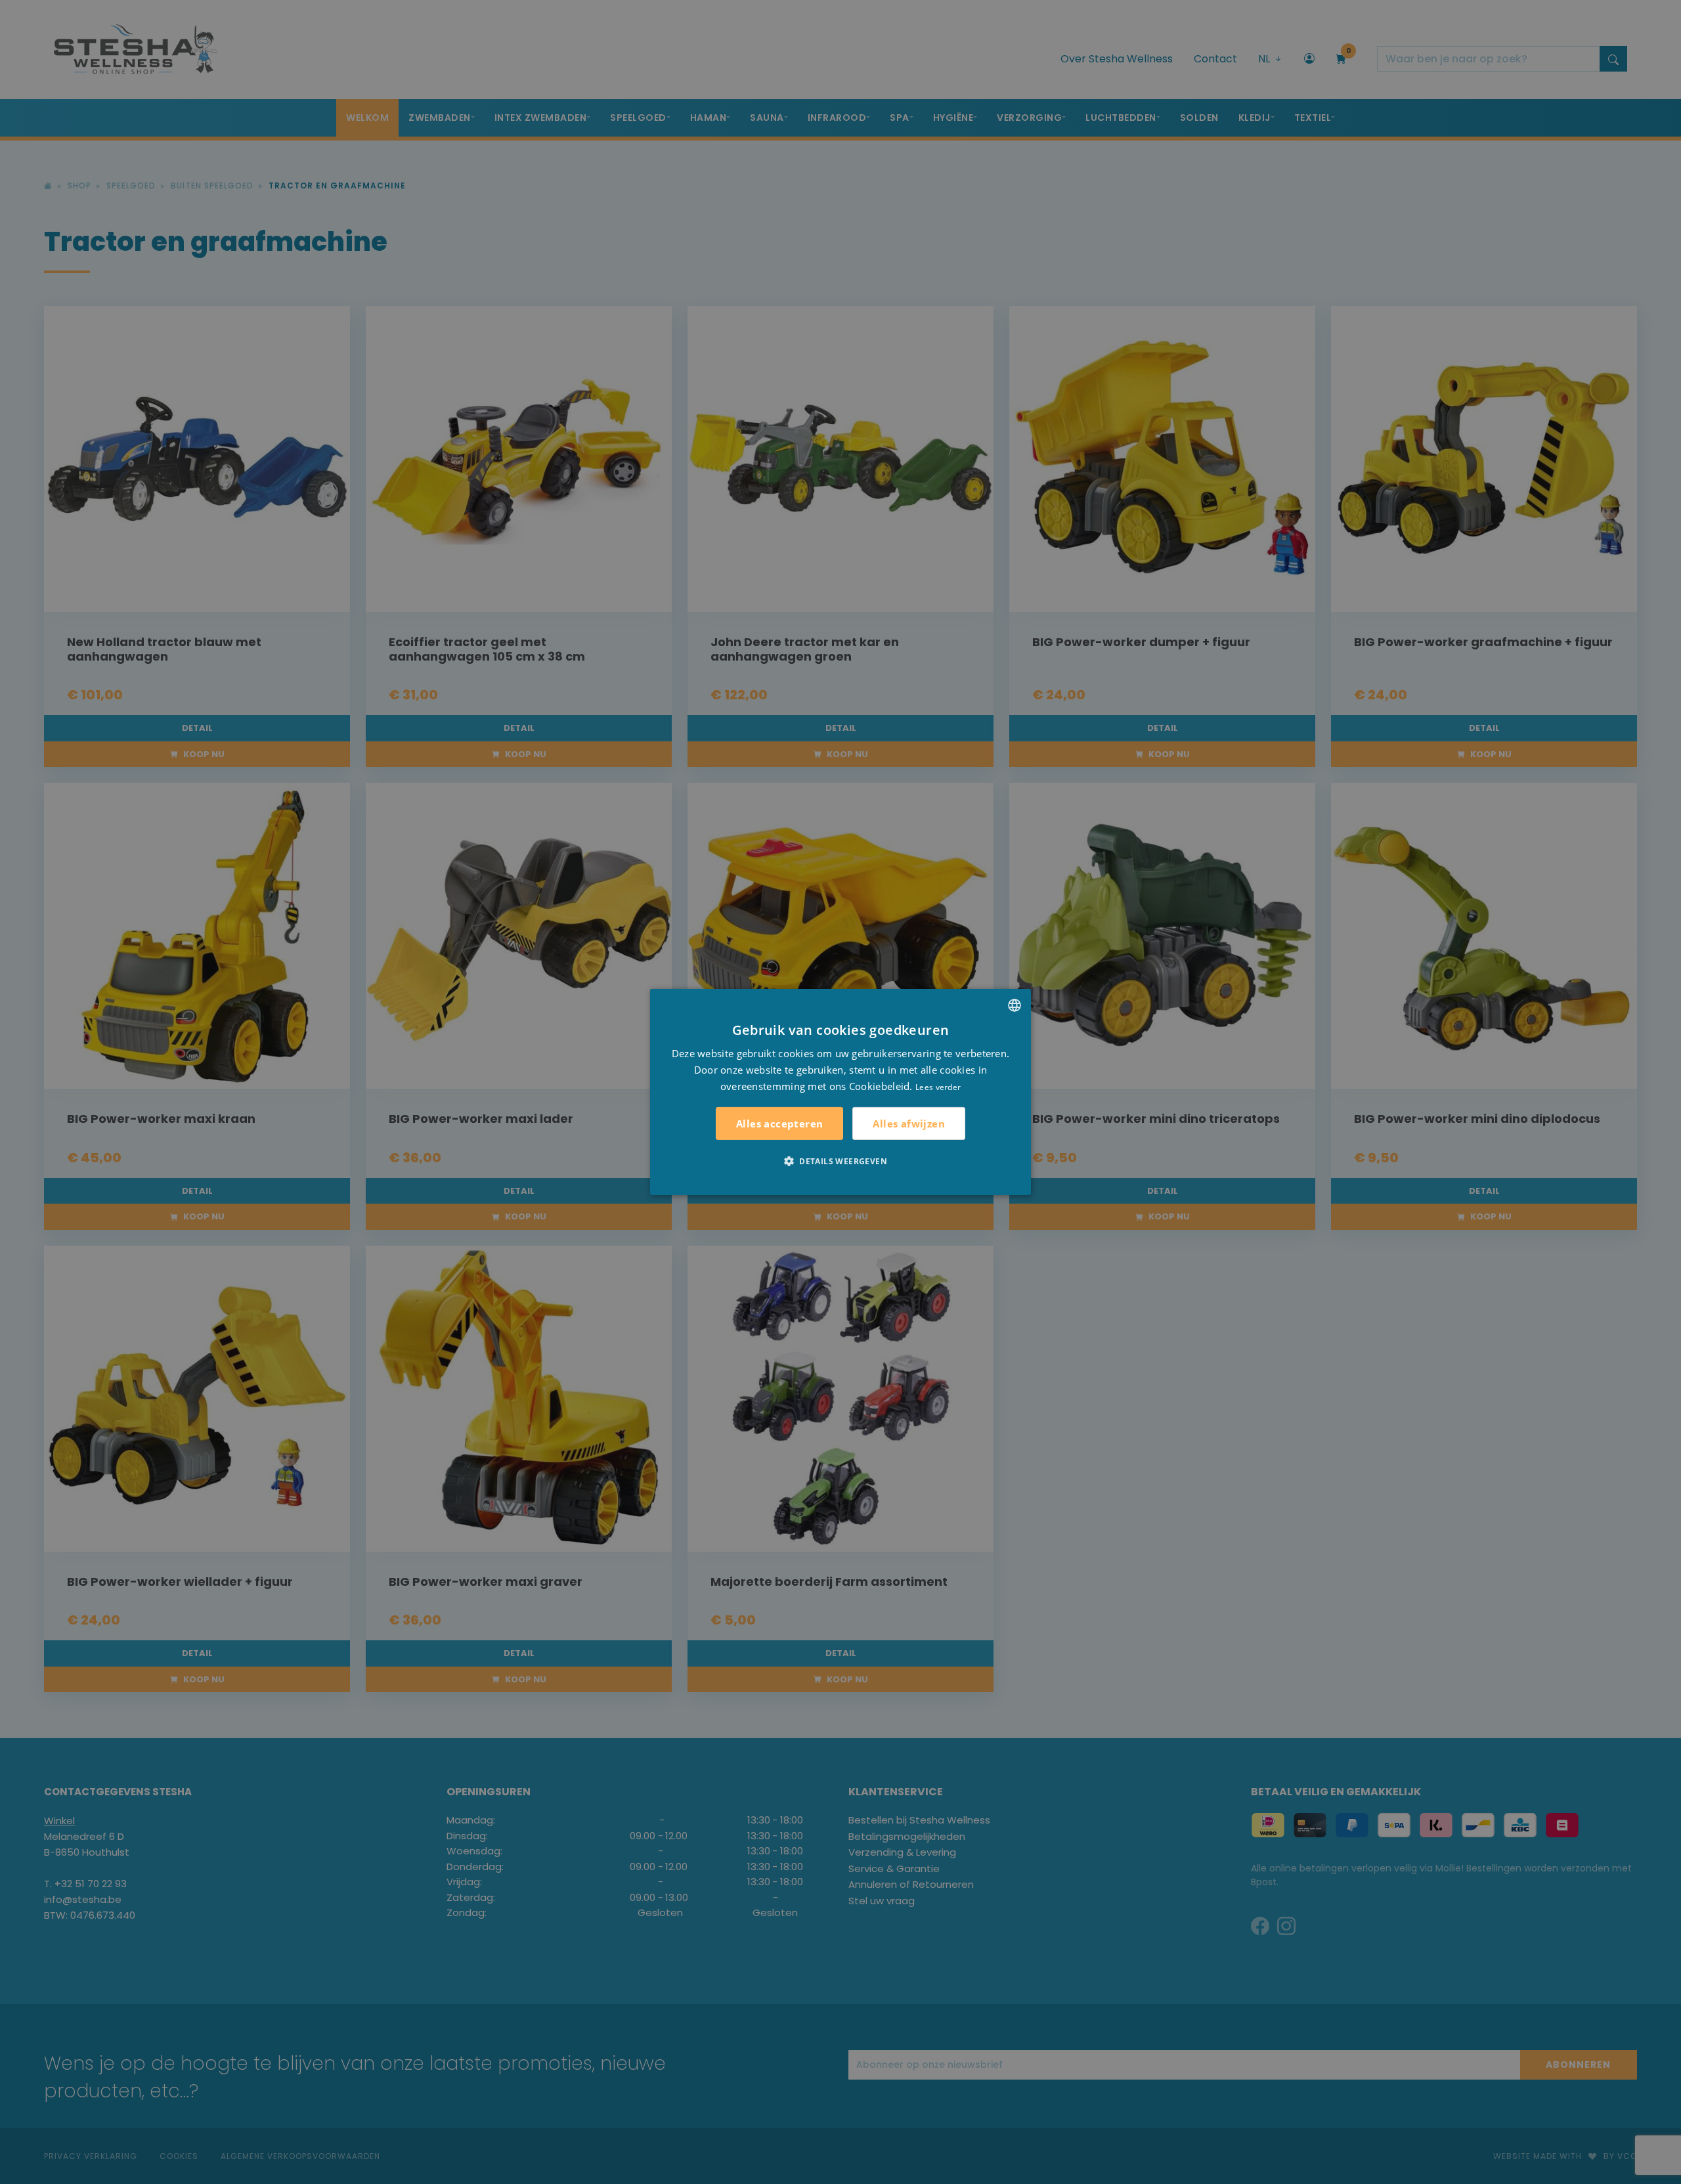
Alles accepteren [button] (779, 1124)
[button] (840, 1161)
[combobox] (1015, 1005)
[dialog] (840, 1092)
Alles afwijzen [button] (909, 1124)
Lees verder (938, 1086)
